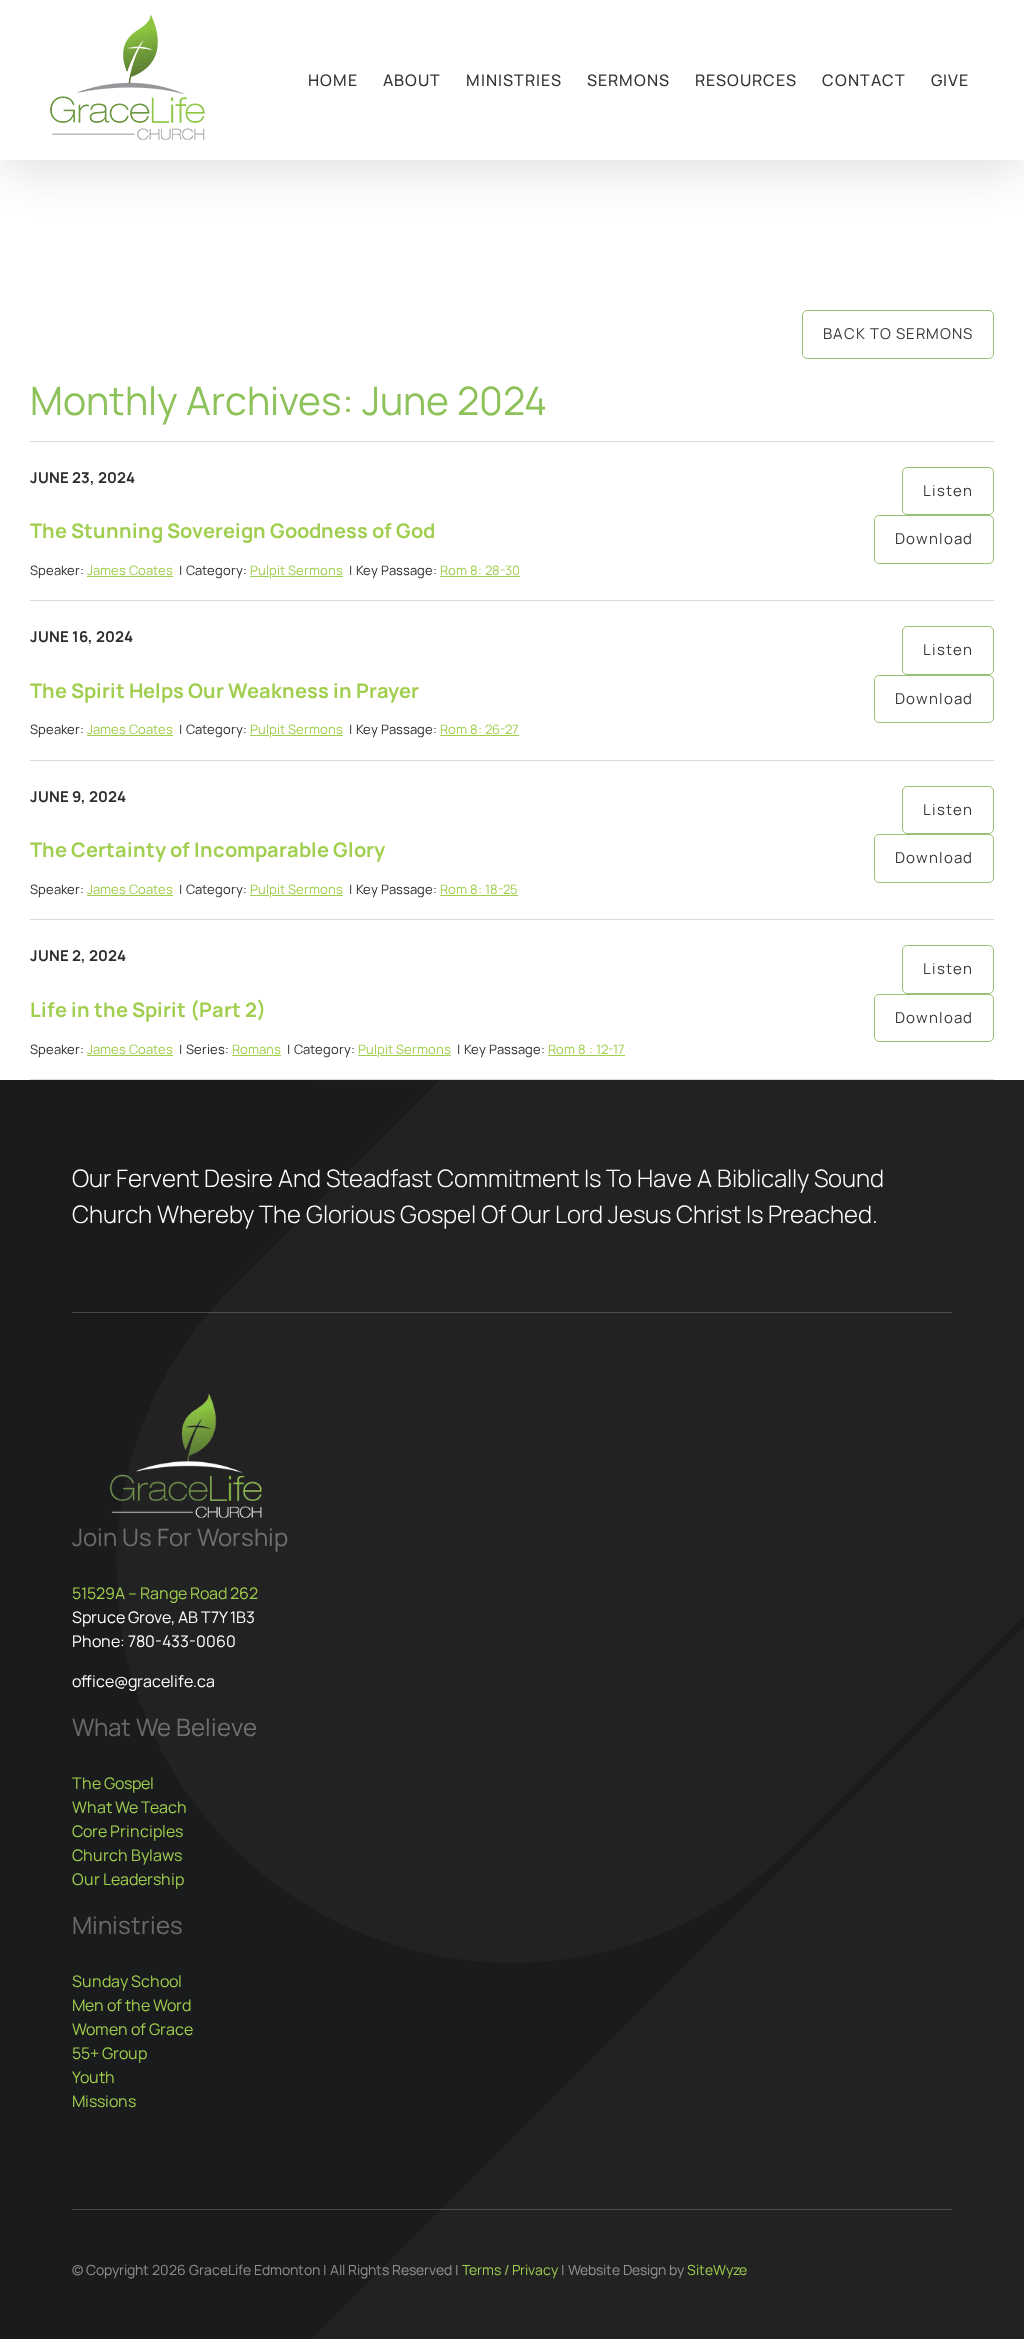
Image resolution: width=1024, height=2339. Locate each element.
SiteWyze (717, 2269)
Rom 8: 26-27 (479, 729)
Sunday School (127, 1981)
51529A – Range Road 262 (165, 1593)
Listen (948, 490)
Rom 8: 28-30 (480, 570)
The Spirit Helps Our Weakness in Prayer (224, 690)
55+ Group (109, 2053)
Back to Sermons (898, 333)
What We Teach (129, 1807)
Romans (256, 1049)
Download (934, 538)
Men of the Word (131, 2005)
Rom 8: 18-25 (479, 889)
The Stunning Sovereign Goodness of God (232, 530)
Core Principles (127, 1831)
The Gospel (113, 1783)
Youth (93, 2077)
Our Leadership (128, 1879)
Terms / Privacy (510, 2269)
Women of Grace (132, 2029)
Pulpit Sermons (296, 570)
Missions (104, 2101)
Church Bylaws (127, 1855)
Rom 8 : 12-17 (586, 1049)
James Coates (130, 570)
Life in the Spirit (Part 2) (148, 1009)
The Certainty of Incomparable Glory (207, 849)
